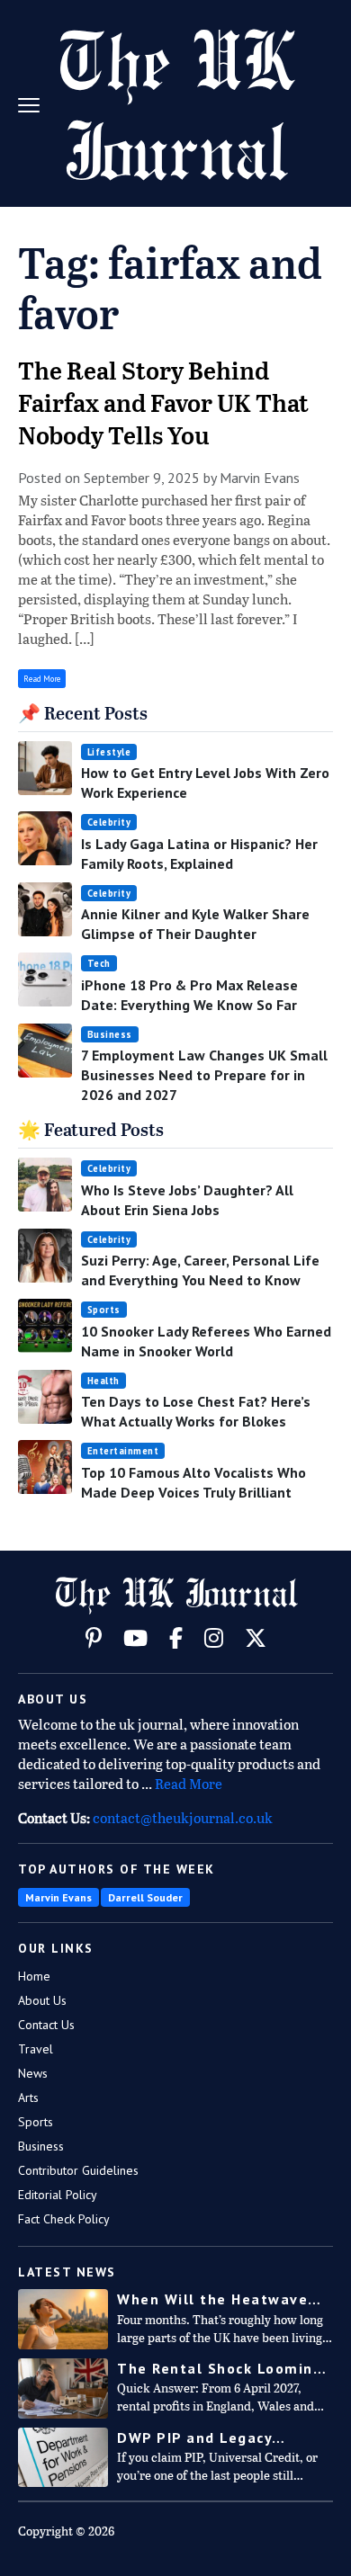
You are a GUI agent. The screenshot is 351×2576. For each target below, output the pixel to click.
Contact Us (46, 2025)
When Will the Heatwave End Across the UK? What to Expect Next (225, 2299)
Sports (104, 1310)
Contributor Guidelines (78, 2170)
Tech (99, 963)
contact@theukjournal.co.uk (183, 1820)
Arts (28, 2097)
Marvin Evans (58, 1897)
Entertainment (123, 1451)
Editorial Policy (58, 2195)
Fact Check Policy (64, 2219)
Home (34, 1976)
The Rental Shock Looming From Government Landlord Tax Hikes (224, 2369)
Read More (42, 679)
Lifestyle (109, 752)
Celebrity (109, 822)
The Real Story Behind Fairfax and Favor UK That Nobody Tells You (163, 405)
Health (103, 1381)
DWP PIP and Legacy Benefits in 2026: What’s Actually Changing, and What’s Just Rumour (213, 2438)
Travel (36, 2049)
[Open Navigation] (36, 103)
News (33, 2073)
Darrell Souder (145, 1897)
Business (110, 1034)
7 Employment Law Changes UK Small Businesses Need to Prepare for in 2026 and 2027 (204, 1075)
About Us (42, 2000)
